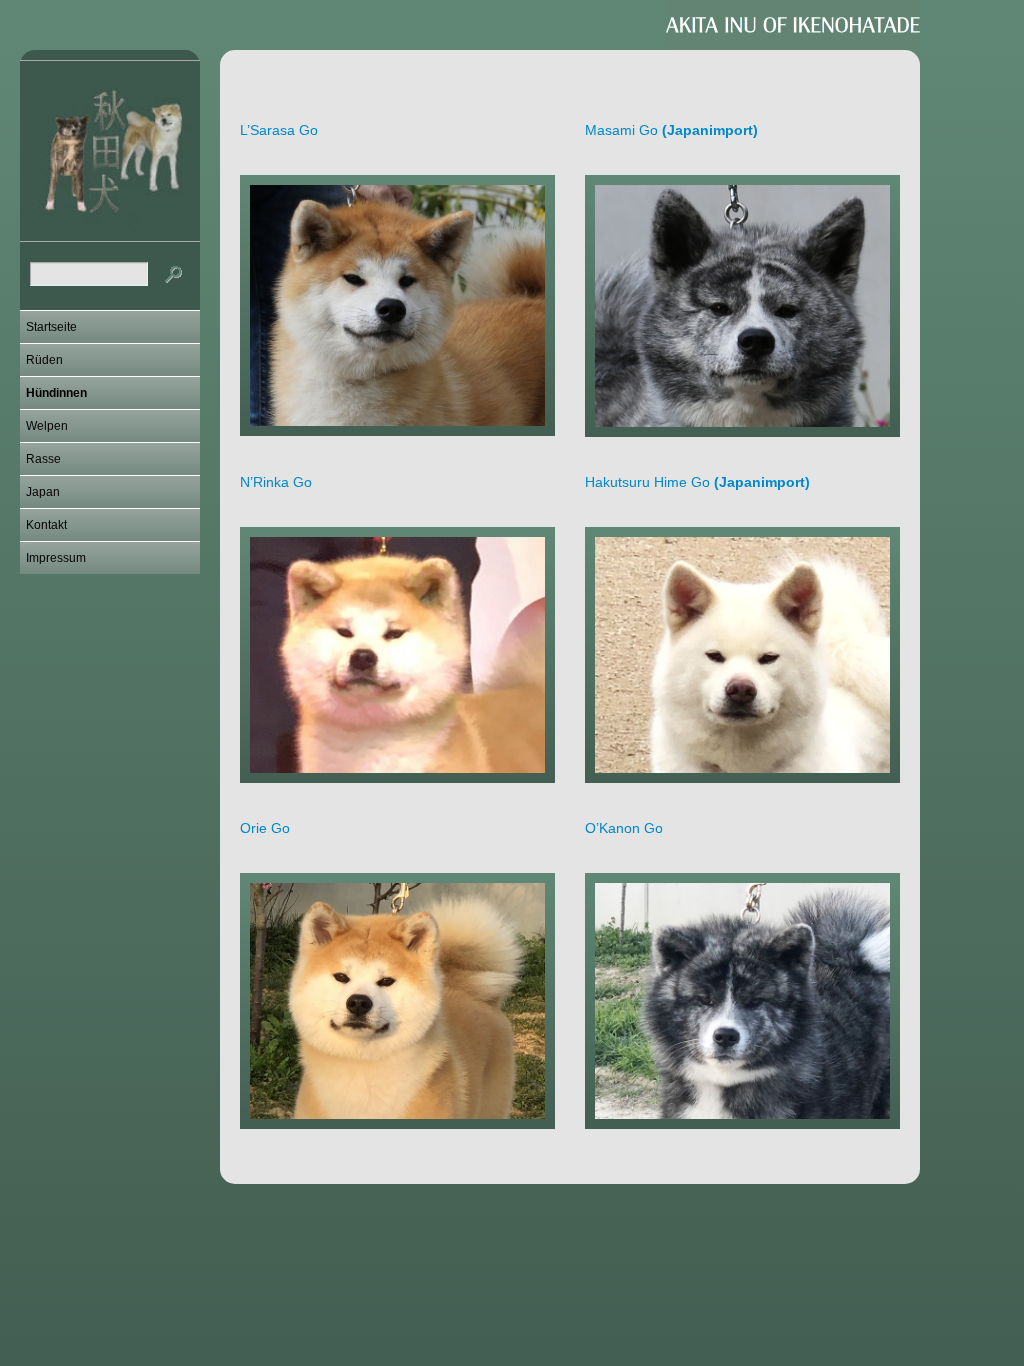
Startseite (51, 327)
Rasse (43, 459)
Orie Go (265, 828)
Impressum (56, 558)
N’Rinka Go (276, 482)
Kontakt (46, 525)
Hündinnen (56, 393)
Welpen (47, 426)
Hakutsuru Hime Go (697, 482)
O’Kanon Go (624, 828)
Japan (43, 492)
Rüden (44, 360)
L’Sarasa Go (279, 130)
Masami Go (671, 130)
